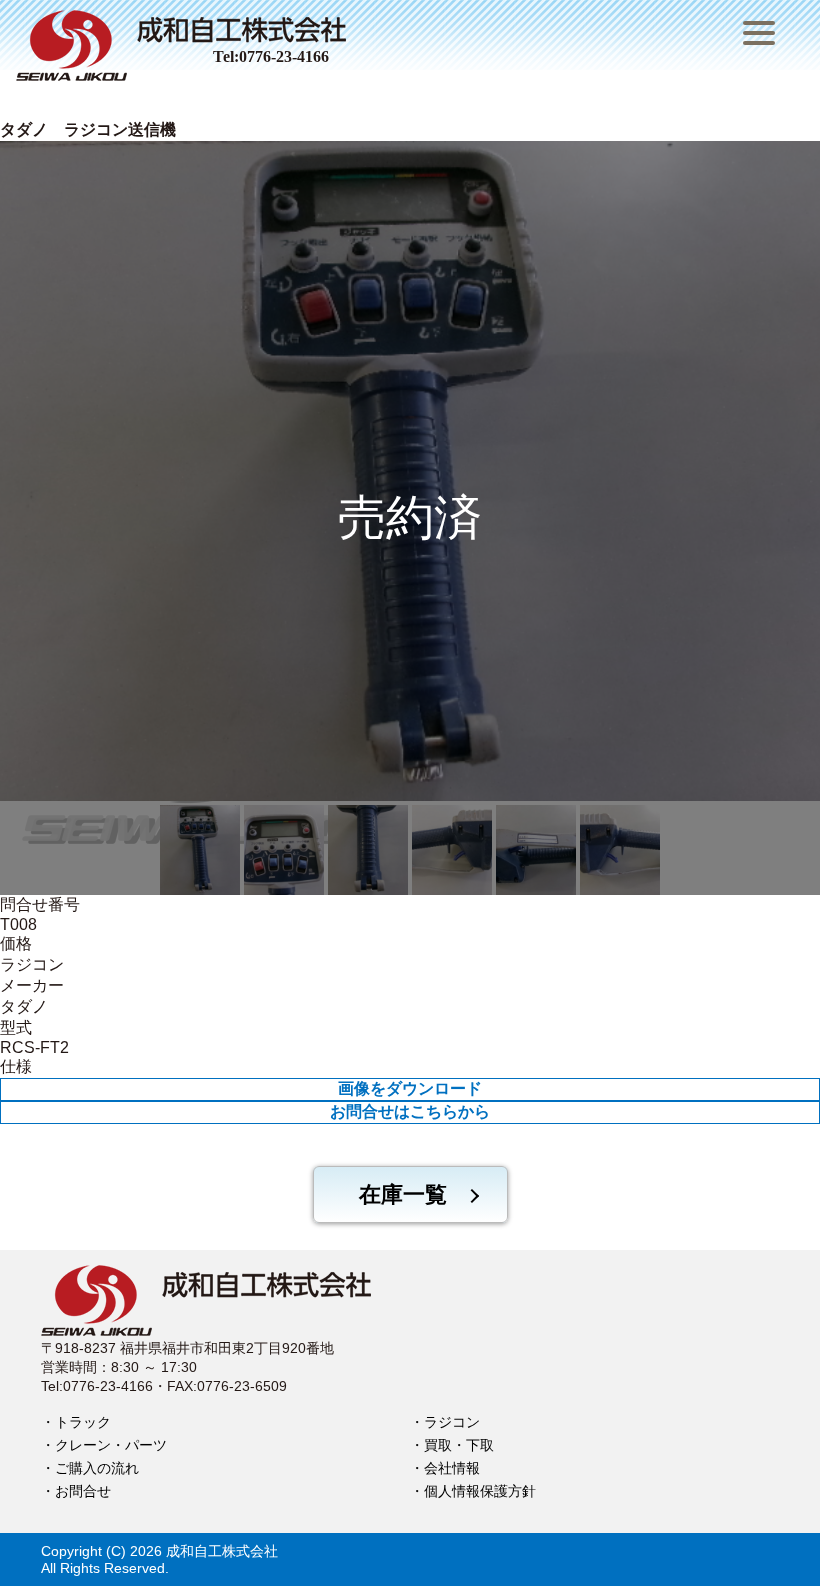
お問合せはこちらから (410, 1111)
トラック (83, 1422)
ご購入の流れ (97, 1468)
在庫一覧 (403, 1194)
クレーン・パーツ (111, 1445)
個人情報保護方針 (480, 1491)
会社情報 (452, 1468)
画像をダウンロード (410, 1088)
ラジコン (452, 1422)
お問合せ (83, 1491)
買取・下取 (459, 1445)
